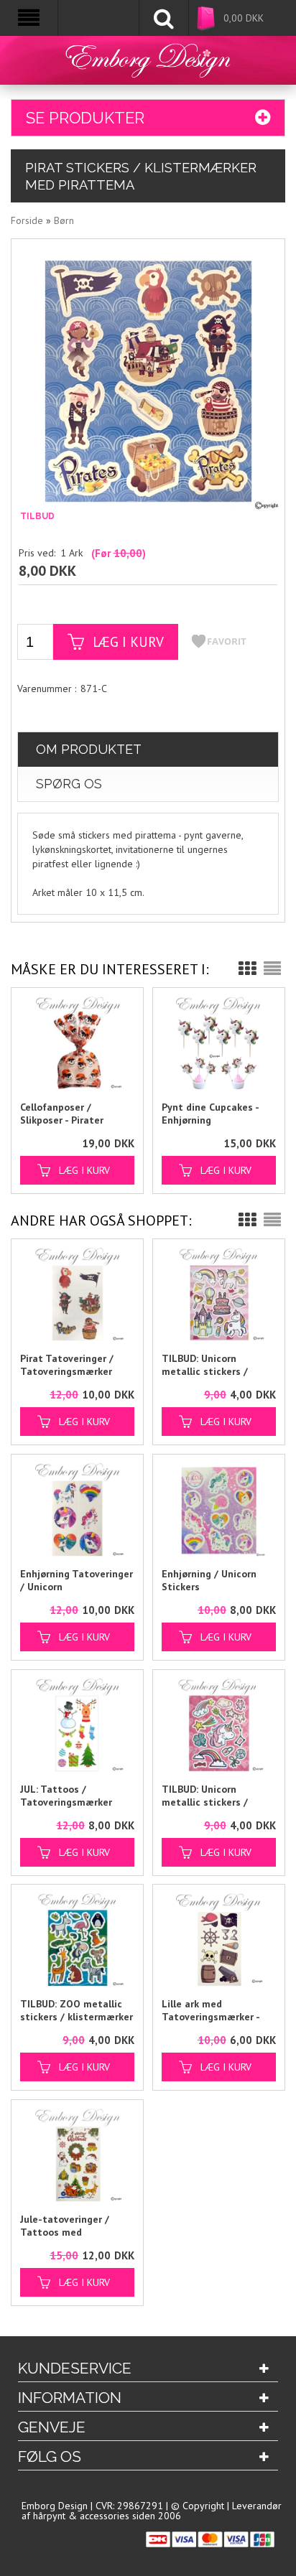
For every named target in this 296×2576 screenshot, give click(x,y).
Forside (27, 220)
